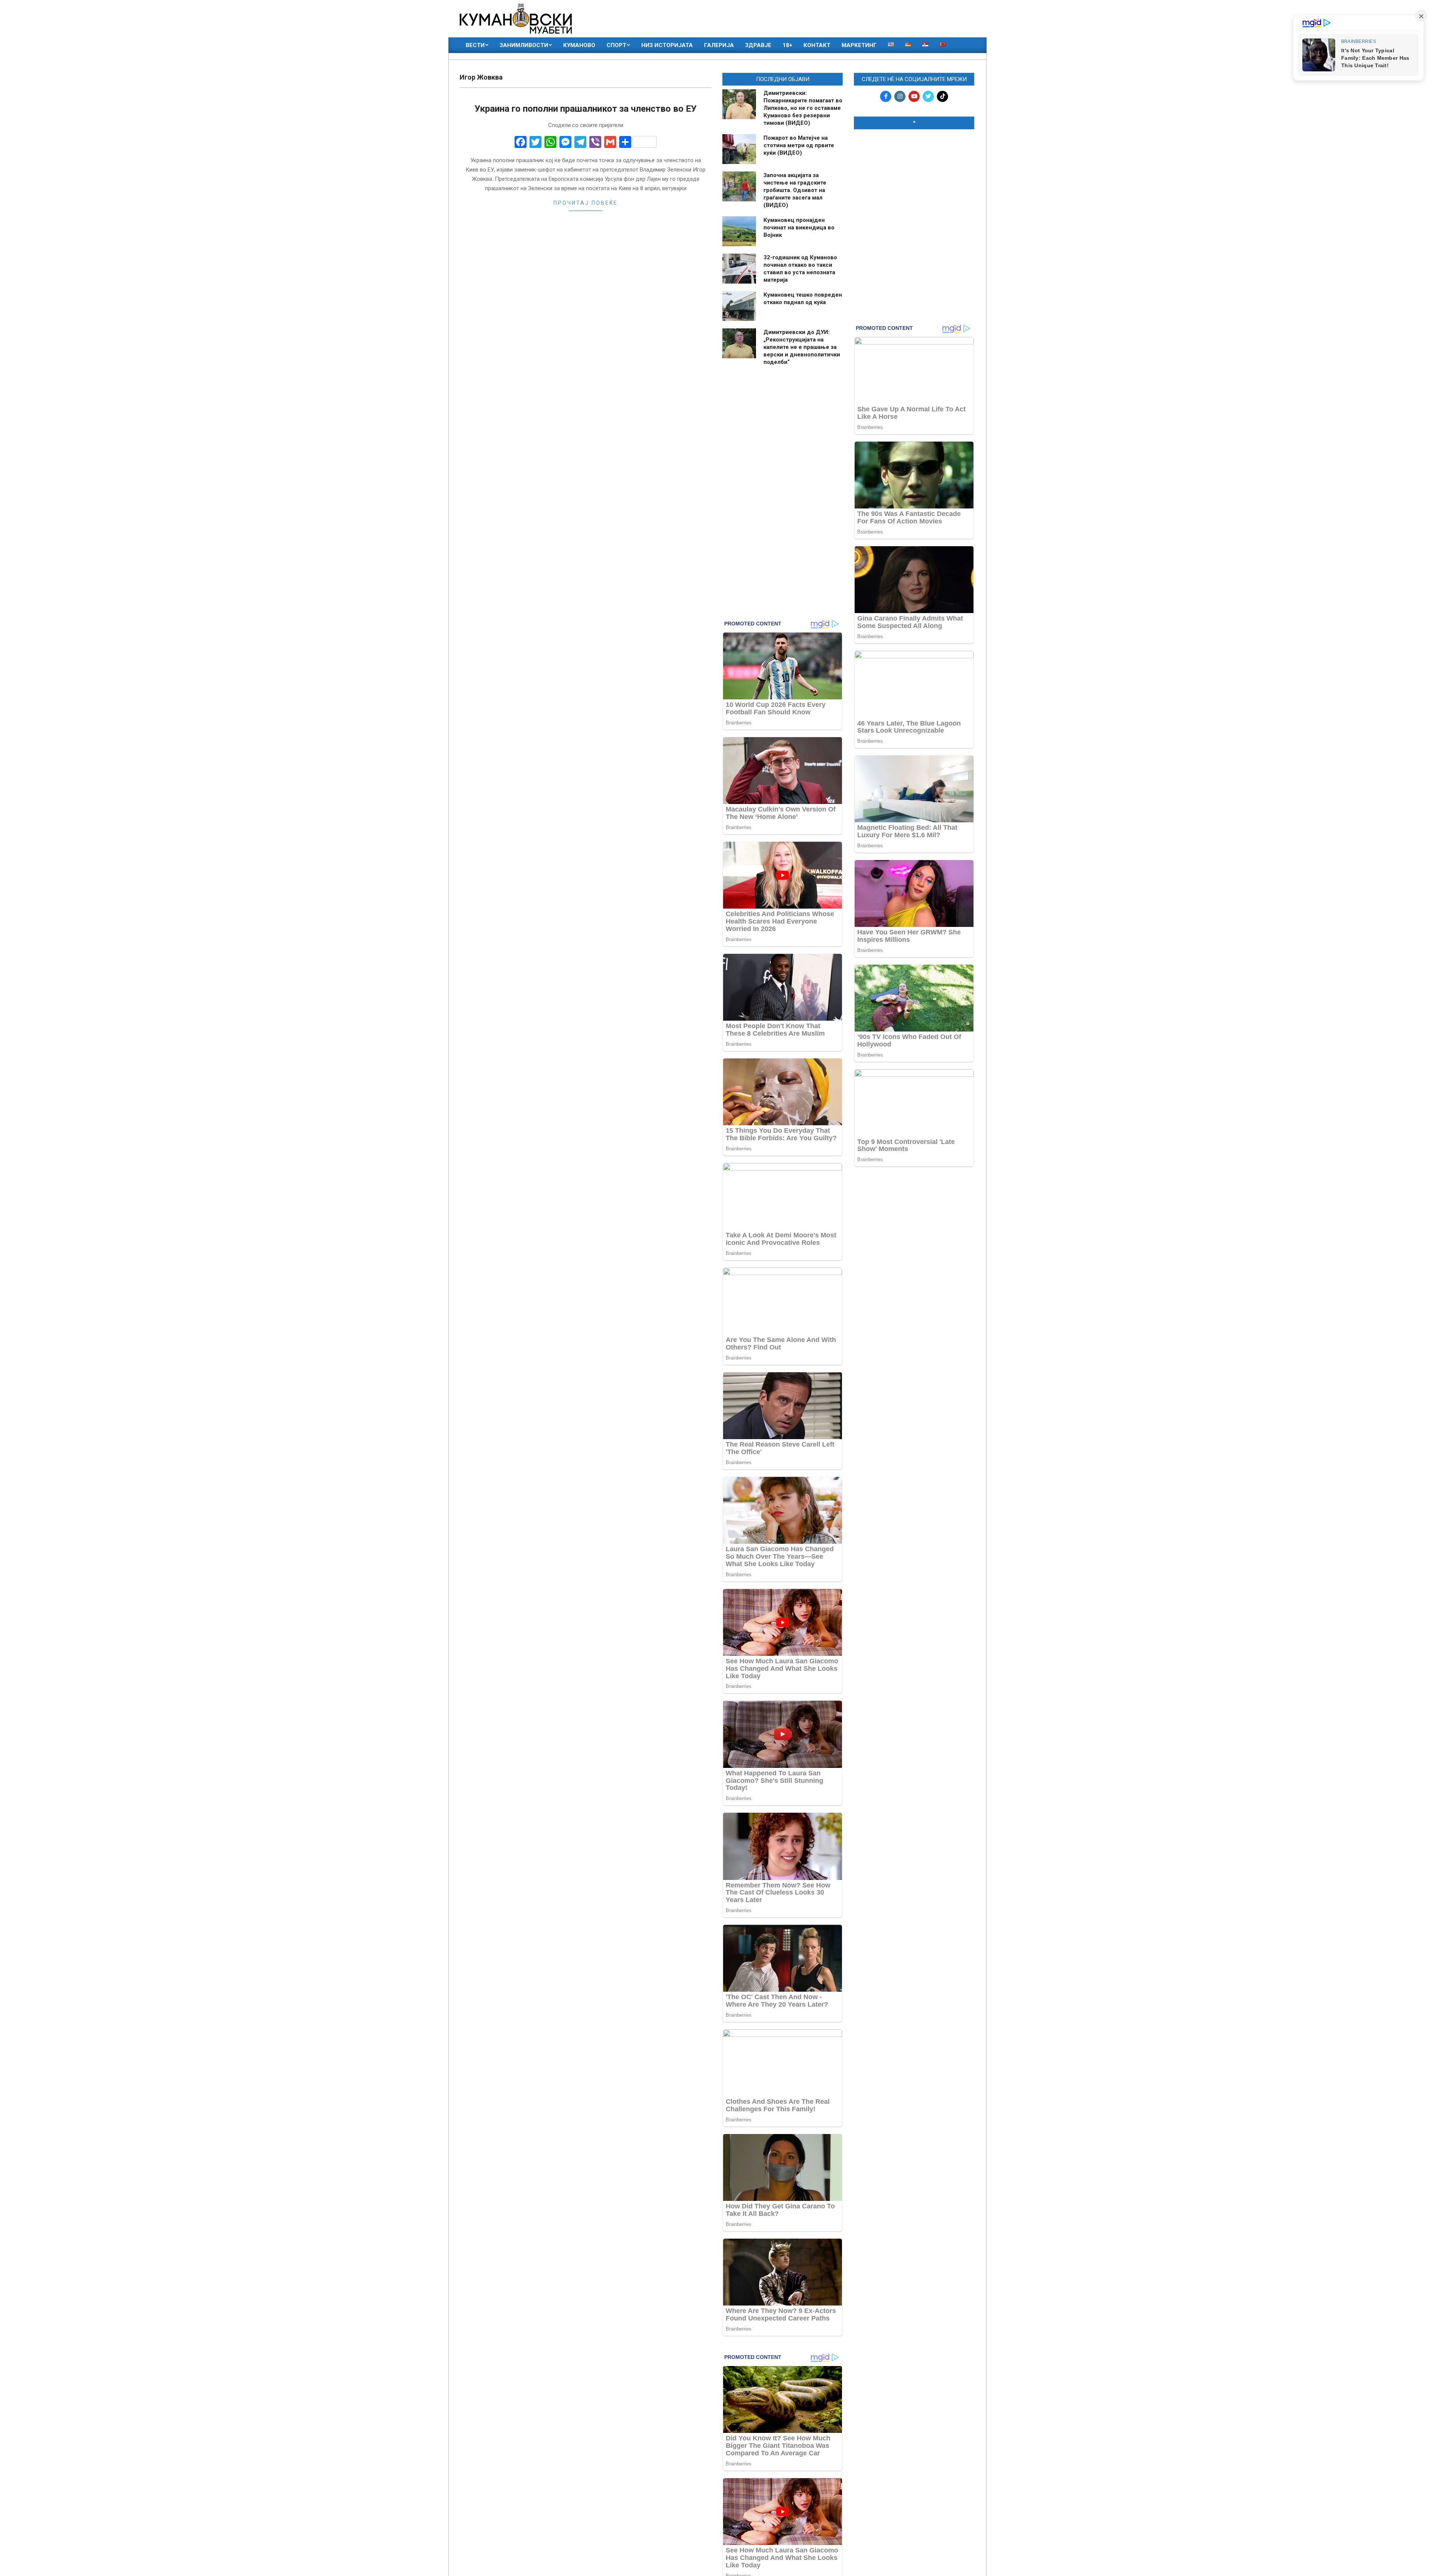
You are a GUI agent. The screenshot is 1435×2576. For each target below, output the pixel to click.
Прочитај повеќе (586, 203)
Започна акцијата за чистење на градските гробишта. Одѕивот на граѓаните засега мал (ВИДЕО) (795, 190)
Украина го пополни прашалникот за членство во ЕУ (586, 109)
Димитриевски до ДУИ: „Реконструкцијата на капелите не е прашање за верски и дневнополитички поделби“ (802, 347)
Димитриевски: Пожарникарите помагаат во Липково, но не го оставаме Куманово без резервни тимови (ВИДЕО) (803, 108)
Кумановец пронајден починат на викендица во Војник (799, 228)
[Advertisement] (914, 183)
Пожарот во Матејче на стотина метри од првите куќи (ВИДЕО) (799, 145)
